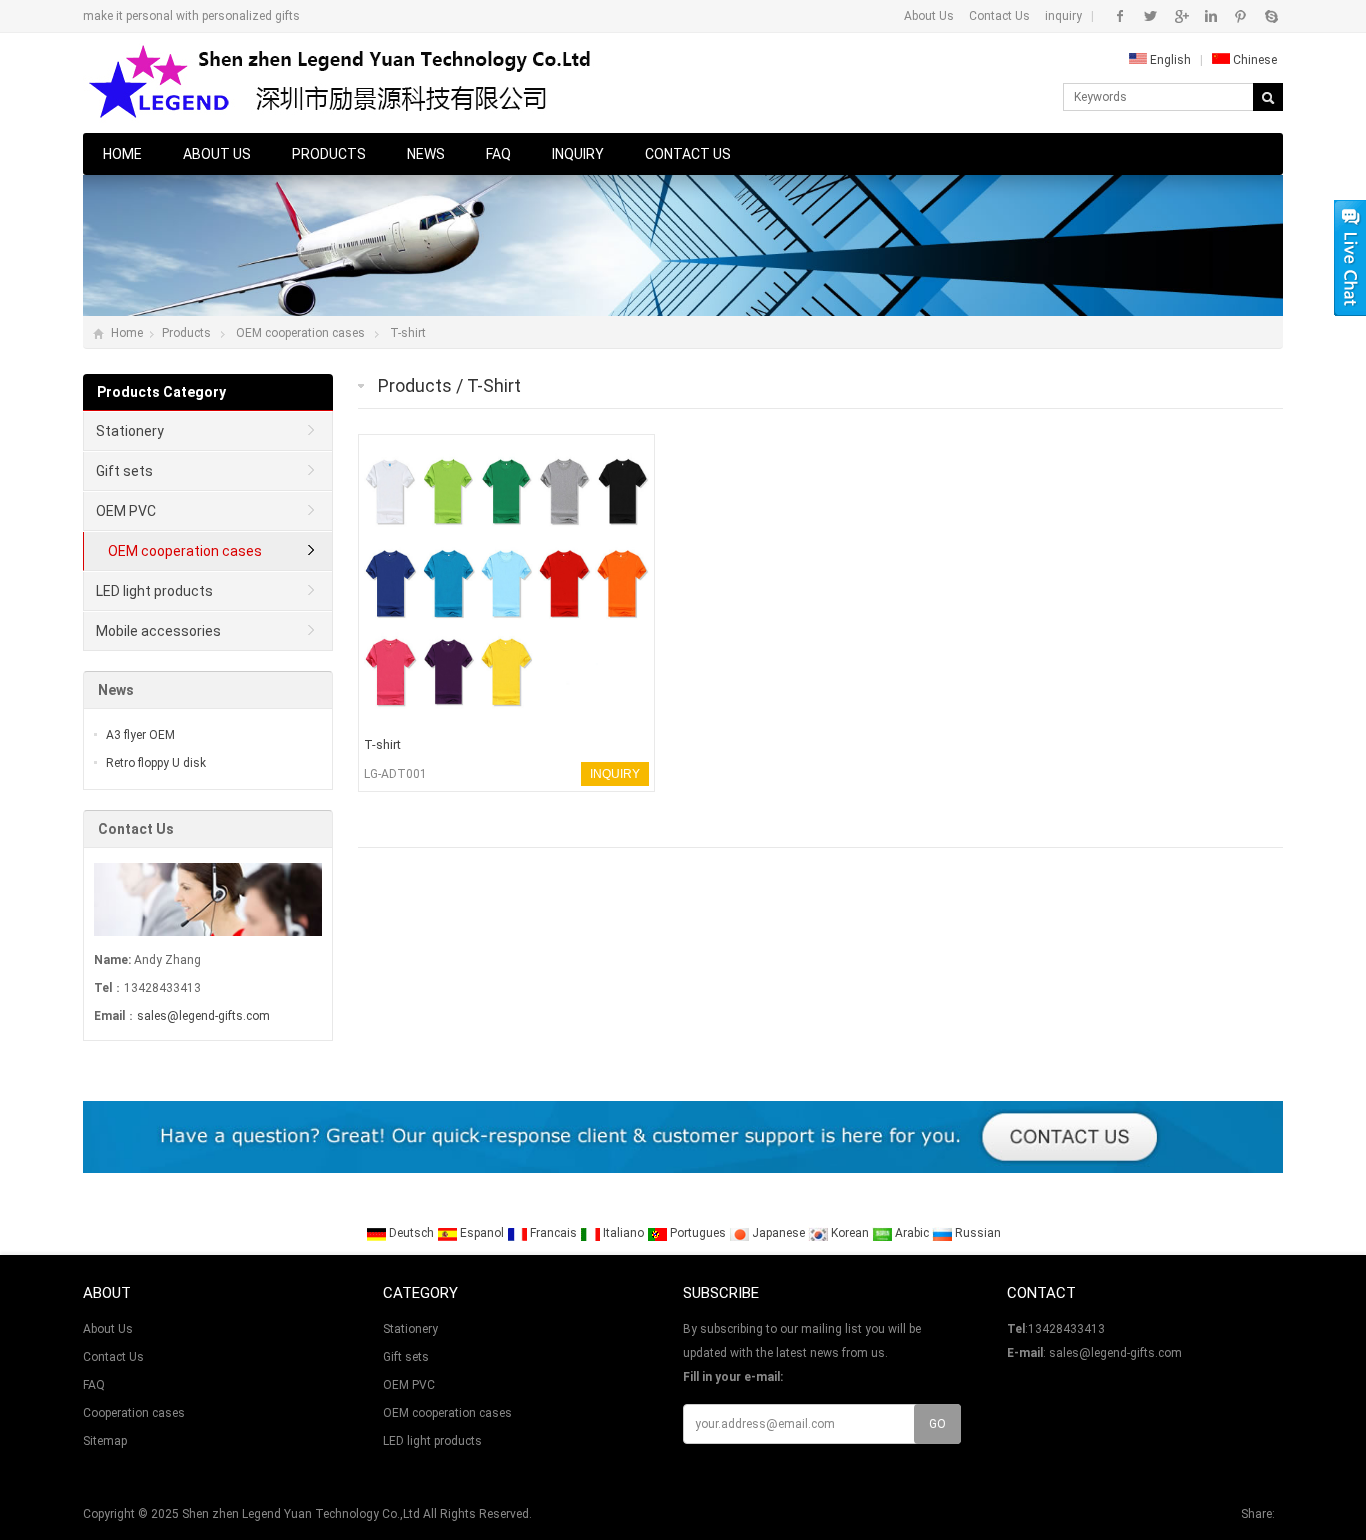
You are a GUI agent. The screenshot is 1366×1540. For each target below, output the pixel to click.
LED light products (154, 591)
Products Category (161, 392)
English (1169, 60)
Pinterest (1240, 16)
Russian (976, 1233)
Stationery (130, 431)
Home (122, 154)
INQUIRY (615, 774)
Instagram (1210, 16)
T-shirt (408, 333)
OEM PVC (126, 511)
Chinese (1253, 60)
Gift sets (124, 471)
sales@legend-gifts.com (203, 1016)
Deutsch (411, 1233)
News (426, 154)
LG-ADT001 (395, 774)
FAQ (498, 154)
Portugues (698, 1233)
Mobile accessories (158, 631)
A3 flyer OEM (140, 735)
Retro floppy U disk (156, 763)
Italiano (623, 1233)
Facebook (1120, 16)
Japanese (778, 1233)
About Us (929, 16)
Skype (1270, 16)
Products (329, 154)
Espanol (482, 1233)
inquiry (1063, 16)
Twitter (1150, 16)
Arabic (912, 1233)
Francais (553, 1233)
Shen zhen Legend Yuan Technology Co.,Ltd (301, 1514)
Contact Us (999, 16)
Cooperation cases (134, 1413)
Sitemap (105, 1441)
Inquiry (578, 154)
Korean (850, 1233)
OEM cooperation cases (300, 333)
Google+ (1180, 16)
